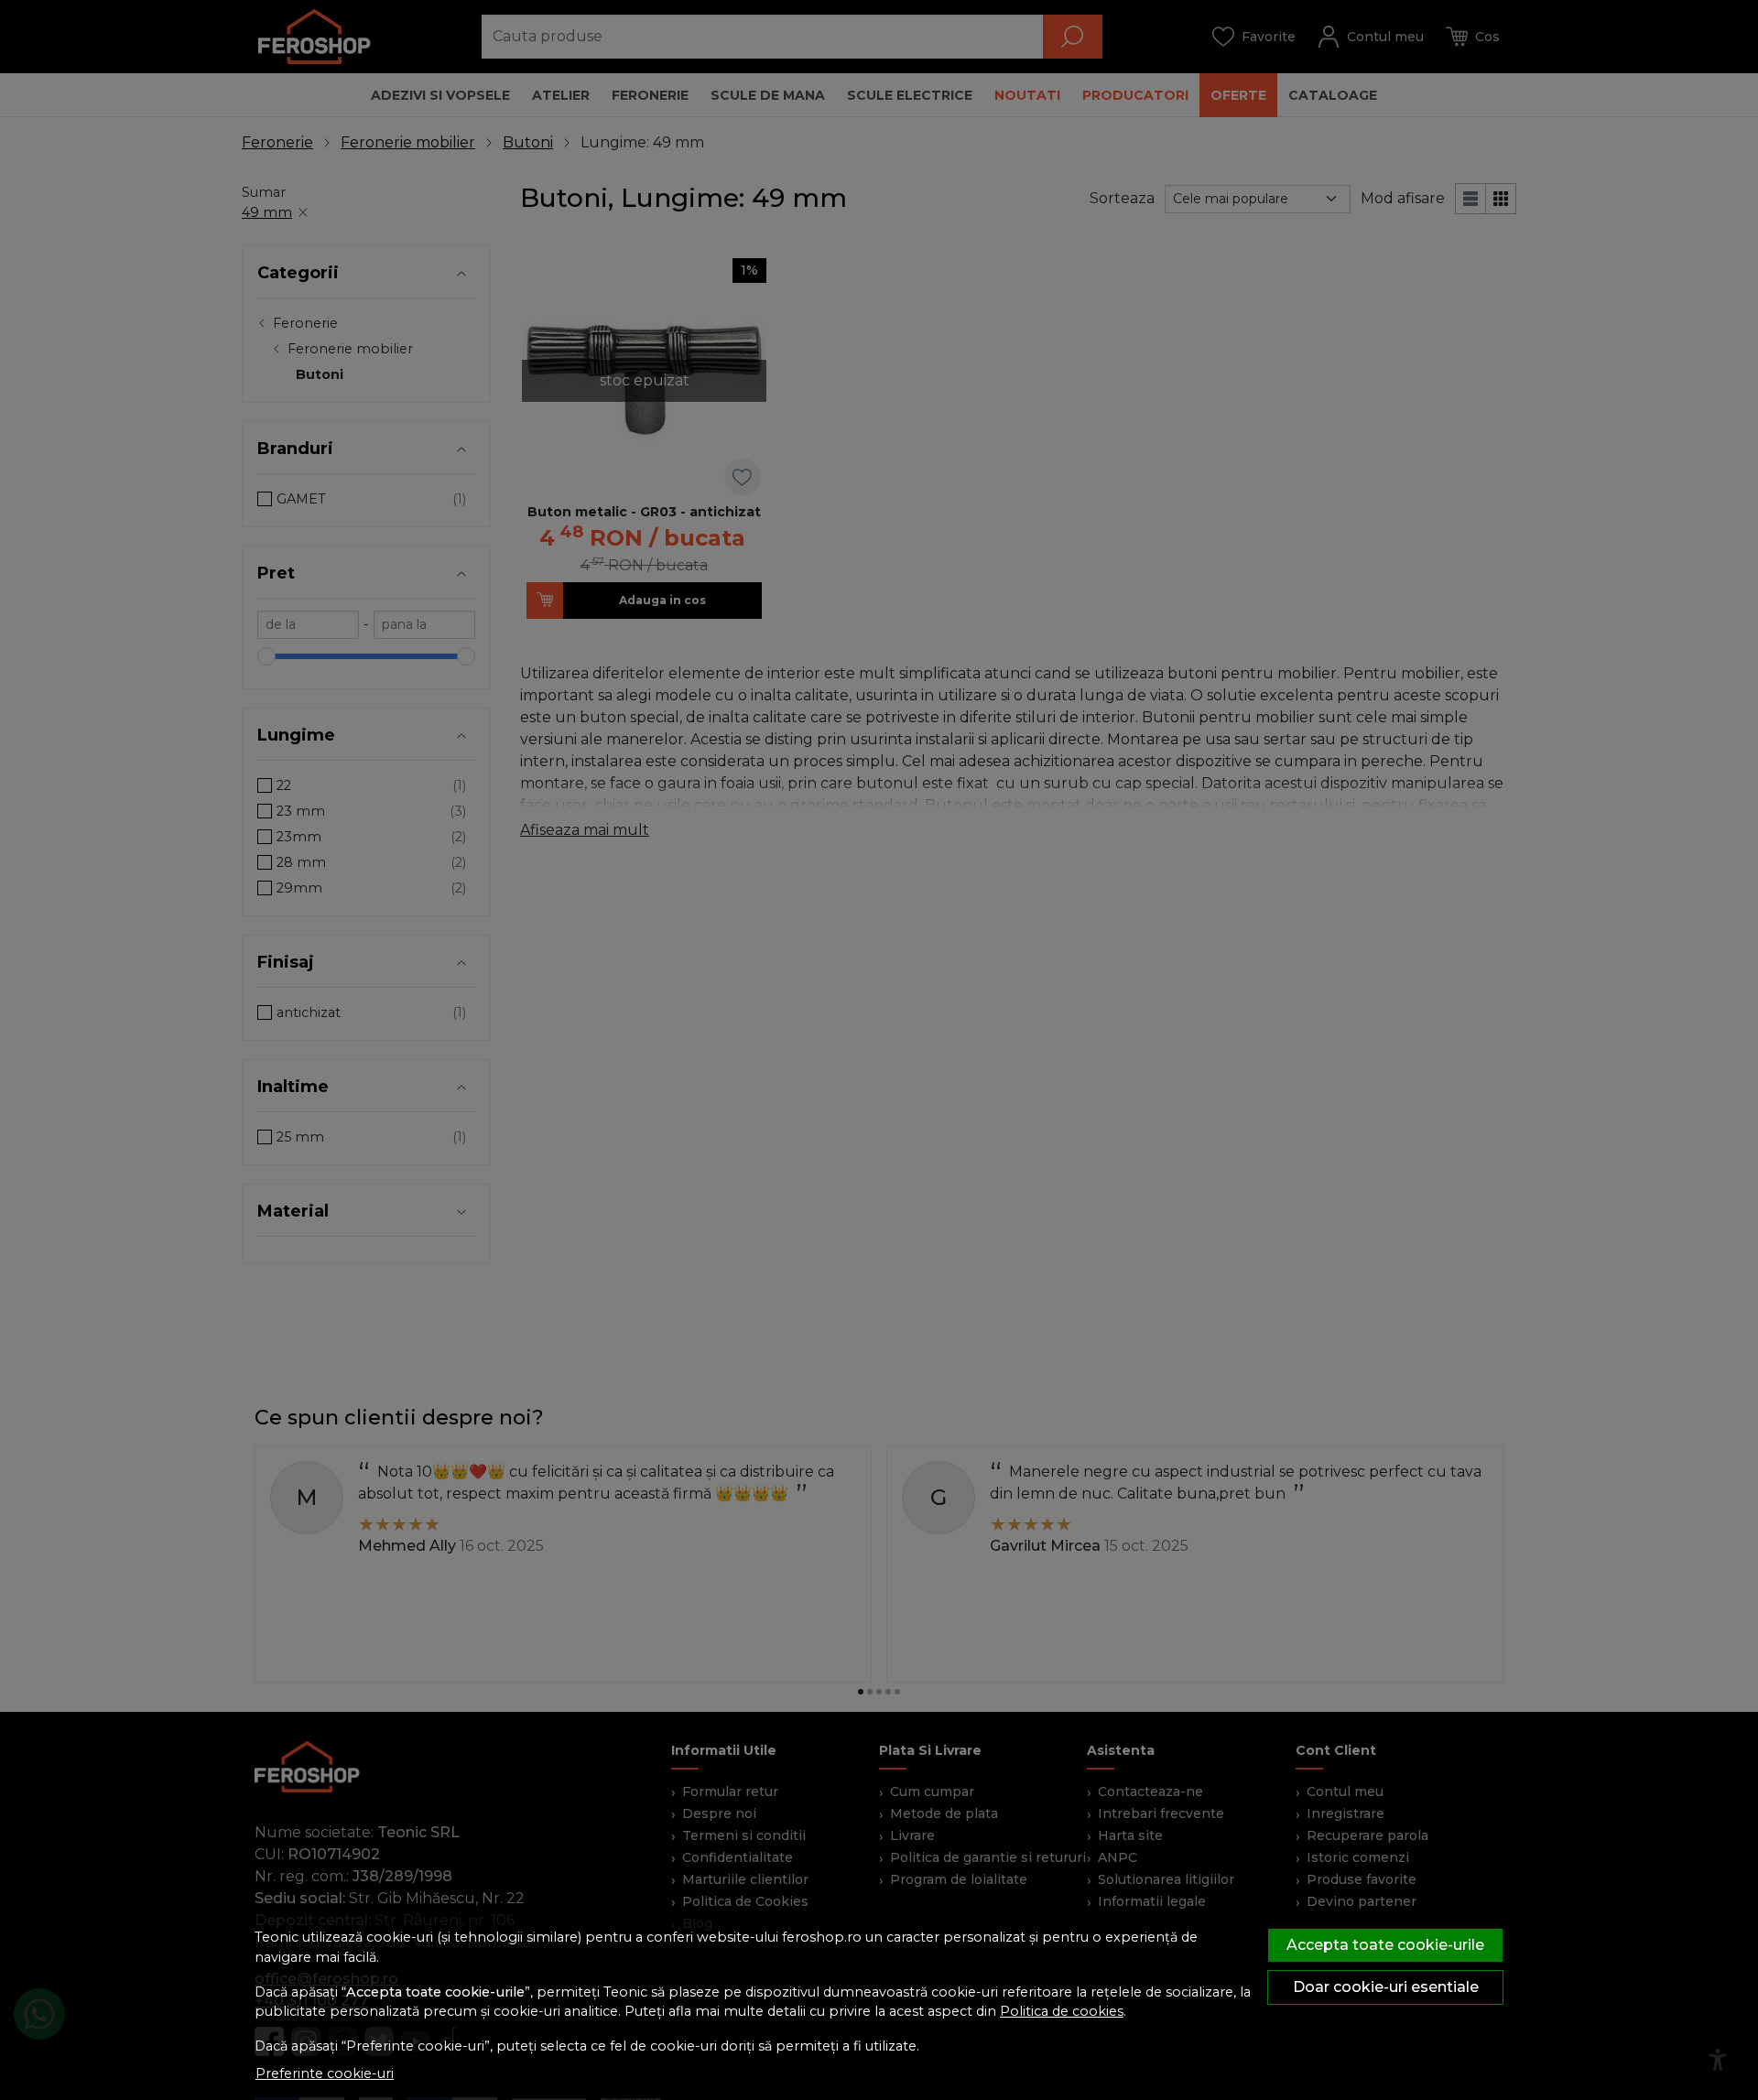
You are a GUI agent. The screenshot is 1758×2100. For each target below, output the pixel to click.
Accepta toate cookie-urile (1385, 1945)
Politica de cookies (1062, 2011)
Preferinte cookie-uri (325, 2073)
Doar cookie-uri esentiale (1386, 1987)
